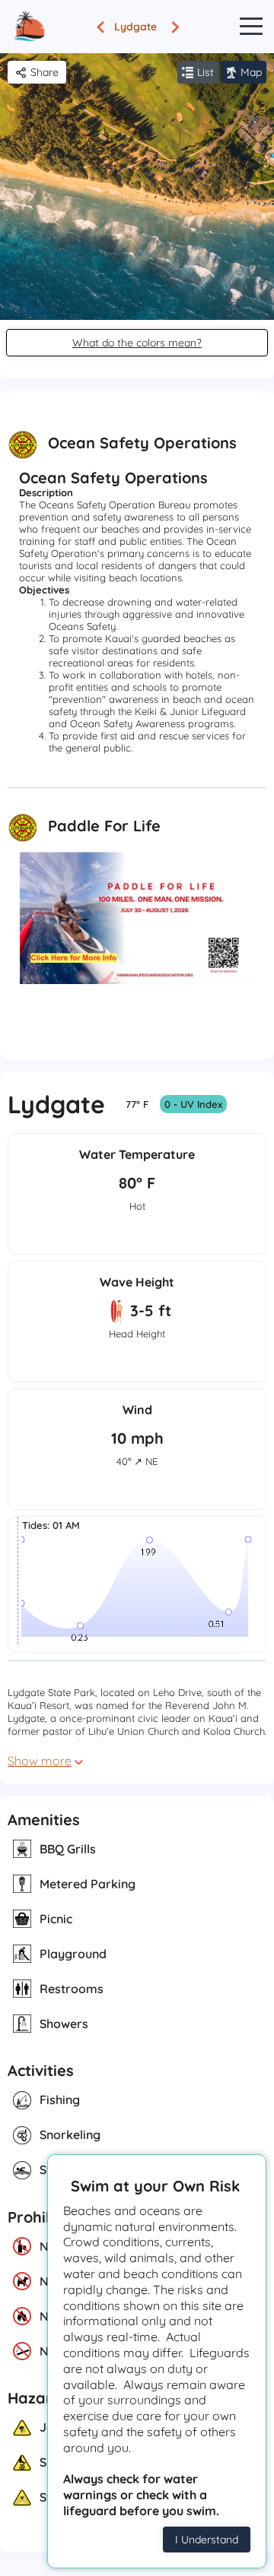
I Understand (207, 2540)
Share (45, 72)
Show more (40, 1761)
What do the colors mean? (137, 343)
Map (251, 72)
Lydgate (135, 27)
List (205, 72)
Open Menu (251, 27)
